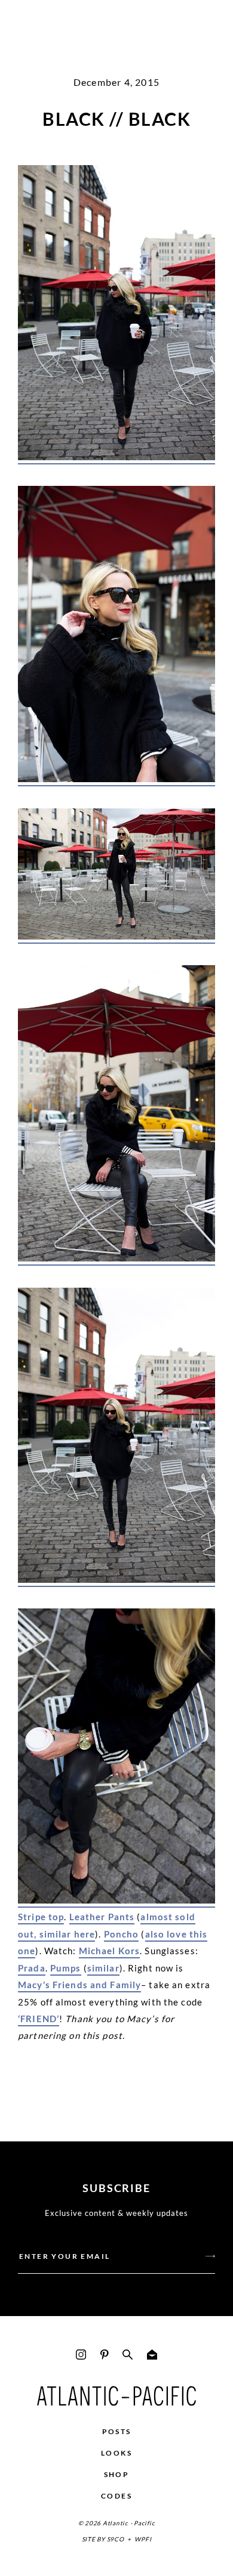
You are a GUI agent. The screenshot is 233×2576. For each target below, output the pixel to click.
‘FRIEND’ (39, 2019)
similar (103, 1968)
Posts (117, 2431)
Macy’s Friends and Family (79, 1985)
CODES (116, 2496)
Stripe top (41, 1917)
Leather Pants (102, 1917)
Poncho (122, 1934)
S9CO (116, 2539)
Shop (117, 2474)
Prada (32, 1968)
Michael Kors (110, 1951)
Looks (116, 2453)
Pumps (66, 1968)
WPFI (143, 2539)
